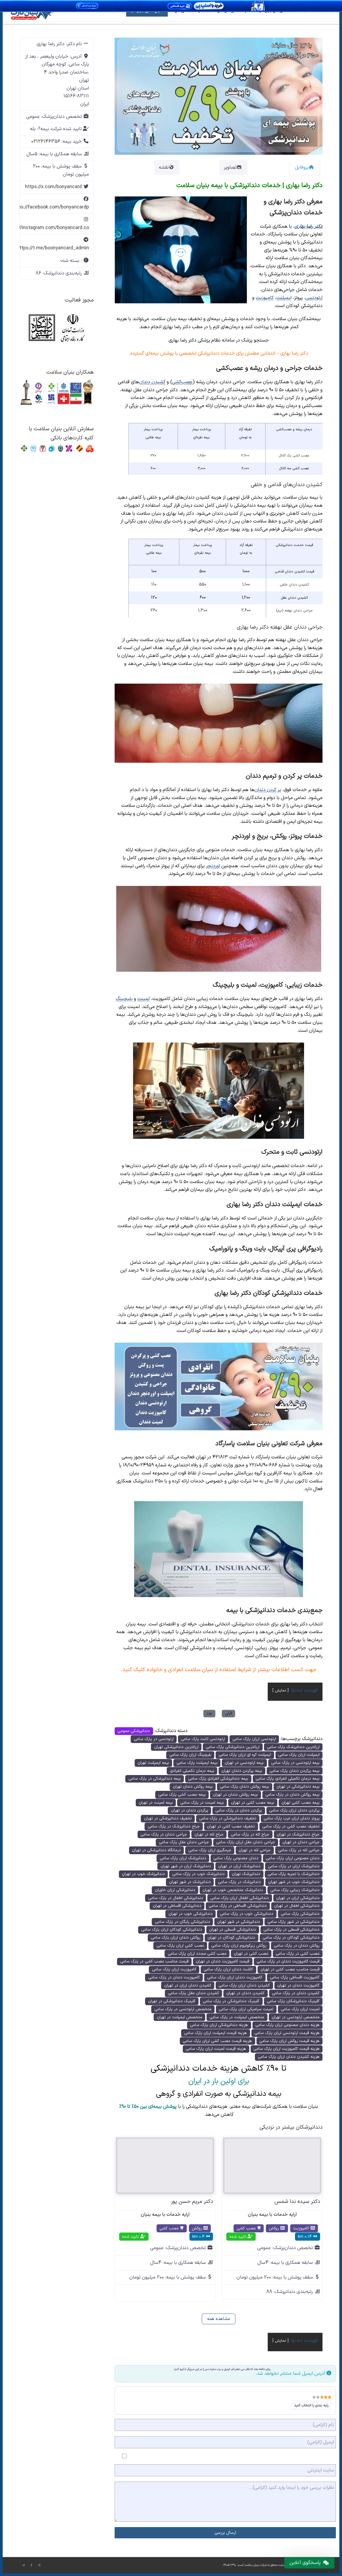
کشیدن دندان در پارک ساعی (296, 1993)
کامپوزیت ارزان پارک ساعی (174, 1969)
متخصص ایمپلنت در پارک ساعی (237, 2017)
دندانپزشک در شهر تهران (190, 1882)
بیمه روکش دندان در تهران (235, 1795)
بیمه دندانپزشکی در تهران (298, 1787)
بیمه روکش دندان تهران (193, 1787)
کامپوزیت (265, 298)
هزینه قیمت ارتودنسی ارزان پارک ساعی (287, 2033)
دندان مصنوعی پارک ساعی (236, 1858)
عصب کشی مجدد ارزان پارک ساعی (197, 1954)
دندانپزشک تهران (246, 1874)
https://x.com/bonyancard (53, 187)
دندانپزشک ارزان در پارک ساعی (294, 1866)
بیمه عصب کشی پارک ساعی (182, 1795)
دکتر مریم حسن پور (192, 2202)
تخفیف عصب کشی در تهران (231, 1827)
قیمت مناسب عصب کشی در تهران (290, 1969)
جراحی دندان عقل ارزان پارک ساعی (246, 1842)
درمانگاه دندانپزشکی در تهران (156, 1850)
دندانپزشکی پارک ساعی (300, 1914)
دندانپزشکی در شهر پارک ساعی (294, 1922)
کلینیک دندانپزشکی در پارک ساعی (231, 2001)
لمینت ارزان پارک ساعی (300, 2009)
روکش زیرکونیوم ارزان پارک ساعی (239, 1946)
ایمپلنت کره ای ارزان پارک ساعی (245, 1755)
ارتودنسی (314, 298)
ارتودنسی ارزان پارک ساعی (254, 1739)
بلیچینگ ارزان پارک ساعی (190, 1755)
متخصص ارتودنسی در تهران (296, 2017)
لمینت (143, 999)
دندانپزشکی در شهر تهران (239, 1922)
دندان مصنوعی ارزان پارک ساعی (293, 1858)
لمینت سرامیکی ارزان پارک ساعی (246, 2009)
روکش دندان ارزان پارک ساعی (176, 1938)
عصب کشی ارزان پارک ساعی (180, 1946)
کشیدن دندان (152, 382)
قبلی (229, 1713)
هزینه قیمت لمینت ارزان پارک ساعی (216, 2049)
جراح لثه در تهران (209, 1835)
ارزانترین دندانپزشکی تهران (176, 1747)
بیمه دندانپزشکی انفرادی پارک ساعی (218, 1779)
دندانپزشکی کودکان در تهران (231, 1938)
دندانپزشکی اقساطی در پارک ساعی (238, 1906)
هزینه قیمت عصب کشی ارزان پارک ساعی (217, 2041)
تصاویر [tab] (230, 167)
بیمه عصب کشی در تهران (253, 1803)
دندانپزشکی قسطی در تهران (233, 1930)
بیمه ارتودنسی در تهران (244, 1763)
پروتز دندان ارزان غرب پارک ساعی (292, 1818)
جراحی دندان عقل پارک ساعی (184, 1842)
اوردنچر (213, 866)
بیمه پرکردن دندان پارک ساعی (295, 1771)
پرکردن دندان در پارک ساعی (239, 1810)
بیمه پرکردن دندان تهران (242, 1771)
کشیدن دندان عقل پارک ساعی (194, 1993)
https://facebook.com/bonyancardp (50, 207)
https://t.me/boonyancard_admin (53, 248)
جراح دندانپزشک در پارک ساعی (174, 1827)
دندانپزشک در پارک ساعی (239, 1882)
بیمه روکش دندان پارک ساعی (244, 1787)
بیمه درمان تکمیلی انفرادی (192, 1771)
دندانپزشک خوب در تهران (143, 1874)
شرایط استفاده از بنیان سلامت (218, 1670)
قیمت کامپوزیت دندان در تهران (223, 1961)
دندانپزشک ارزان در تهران (239, 1866)
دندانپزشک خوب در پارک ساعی (199, 1874)
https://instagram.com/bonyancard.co (47, 228)
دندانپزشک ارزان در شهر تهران (186, 1866)
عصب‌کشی (182, 382)
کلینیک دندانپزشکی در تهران (172, 2001)
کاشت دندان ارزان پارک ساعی (228, 1969)
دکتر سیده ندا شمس (297, 2202)
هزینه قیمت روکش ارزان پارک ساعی (289, 2041)
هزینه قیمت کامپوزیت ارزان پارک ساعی (287, 2049)
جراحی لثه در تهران (255, 1850)
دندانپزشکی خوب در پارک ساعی (247, 1914)
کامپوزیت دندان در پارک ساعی (174, 1977)
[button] (130, 96)
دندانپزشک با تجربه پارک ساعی (294, 1874)
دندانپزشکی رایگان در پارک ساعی (182, 1922)
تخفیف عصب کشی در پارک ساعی (291, 1827)
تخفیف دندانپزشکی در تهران (168, 1818)
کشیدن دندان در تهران (245, 1993)
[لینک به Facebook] (32, 2565)
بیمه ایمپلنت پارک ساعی (197, 1763)
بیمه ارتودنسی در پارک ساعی (295, 1763)
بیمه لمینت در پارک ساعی (202, 1803)
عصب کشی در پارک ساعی (298, 1954)
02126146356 (46, 142)
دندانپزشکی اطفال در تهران (297, 1906)
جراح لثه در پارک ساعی (250, 1835)
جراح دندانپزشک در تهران (298, 1835)
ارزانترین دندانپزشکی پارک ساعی (233, 1747)
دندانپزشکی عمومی (134, 1731)
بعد (209, 1713)
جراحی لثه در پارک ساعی (299, 1850)
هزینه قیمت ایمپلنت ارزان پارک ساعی (215, 2033)
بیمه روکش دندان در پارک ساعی (292, 1795)
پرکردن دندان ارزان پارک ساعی (294, 1810)
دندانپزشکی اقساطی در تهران (177, 1906)
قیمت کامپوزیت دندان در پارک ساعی (288, 1961)
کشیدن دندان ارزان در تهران (188, 1986)
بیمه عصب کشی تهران (301, 1803)
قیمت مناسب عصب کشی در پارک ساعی (154, 1961)
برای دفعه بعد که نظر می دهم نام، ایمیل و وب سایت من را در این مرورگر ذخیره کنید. (222, 2369)
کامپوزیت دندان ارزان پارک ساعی (235, 1977)
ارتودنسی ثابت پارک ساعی (203, 1739)
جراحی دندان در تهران (301, 1842)
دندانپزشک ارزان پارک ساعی (183, 1858)
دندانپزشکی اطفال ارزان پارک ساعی (240, 1898)
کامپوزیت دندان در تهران (298, 1986)
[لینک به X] (40, 2565)
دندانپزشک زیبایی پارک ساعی (295, 1890)
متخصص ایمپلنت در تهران (180, 2017)
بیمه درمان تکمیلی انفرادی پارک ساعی (288, 1779)
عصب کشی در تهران (251, 1954)
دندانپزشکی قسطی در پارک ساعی (292, 1930)
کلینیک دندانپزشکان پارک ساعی (293, 2001)
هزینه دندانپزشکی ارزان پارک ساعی (219, 2025)
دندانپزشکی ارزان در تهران (298, 1898)
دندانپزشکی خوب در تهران (191, 1914)
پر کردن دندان (268, 790)
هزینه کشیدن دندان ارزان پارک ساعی (289, 2057)
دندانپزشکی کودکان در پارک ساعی (291, 1938)
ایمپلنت (284, 298)
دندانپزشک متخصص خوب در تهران (233, 1890)
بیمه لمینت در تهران (156, 1803)
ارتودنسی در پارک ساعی (154, 1739)
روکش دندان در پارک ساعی (297, 1946)
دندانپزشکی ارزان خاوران (175, 1890)
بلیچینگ (124, 999)
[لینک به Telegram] (24, 2565)
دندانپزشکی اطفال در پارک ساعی (176, 1898)
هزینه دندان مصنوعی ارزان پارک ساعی (287, 2025)
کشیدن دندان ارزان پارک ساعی (244, 1986)
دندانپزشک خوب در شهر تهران (294, 1882)
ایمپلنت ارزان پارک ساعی (299, 1755)
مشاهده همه (219, 2319)
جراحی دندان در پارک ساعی (164, 1835)
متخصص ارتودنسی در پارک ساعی (183, 2009)
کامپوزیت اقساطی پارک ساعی (295, 1977)
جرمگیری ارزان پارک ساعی (210, 1850)
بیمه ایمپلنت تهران (153, 1763)
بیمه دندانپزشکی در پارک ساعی (155, 1779)
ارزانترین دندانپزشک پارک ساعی (293, 1747)
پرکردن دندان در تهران (190, 1810)
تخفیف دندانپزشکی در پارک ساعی (228, 1818)
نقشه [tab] (164, 167)
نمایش (281, 1690)
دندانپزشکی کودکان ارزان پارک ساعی (172, 1930)
